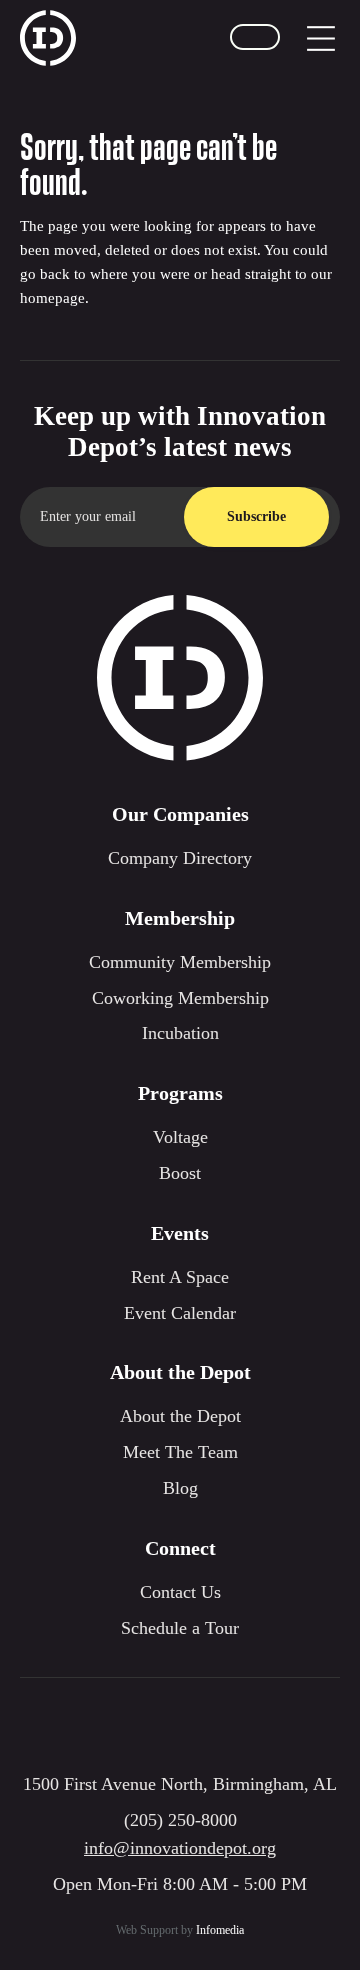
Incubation (180, 1033)
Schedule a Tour (180, 1628)
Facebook (180, 1728)
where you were (140, 274)
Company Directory (180, 858)
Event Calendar (180, 1313)
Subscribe (256, 516)
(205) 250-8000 (180, 1820)
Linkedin (240, 1727)
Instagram (120, 1728)
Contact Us (180, 1592)
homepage (52, 298)
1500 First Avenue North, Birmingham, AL (180, 1784)
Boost (180, 1173)
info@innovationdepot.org (180, 1848)
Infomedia (220, 1930)
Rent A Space (180, 1277)
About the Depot (180, 1416)
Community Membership (180, 962)
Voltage (180, 1137)
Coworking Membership (180, 998)
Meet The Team (180, 1452)
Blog (180, 1488)
